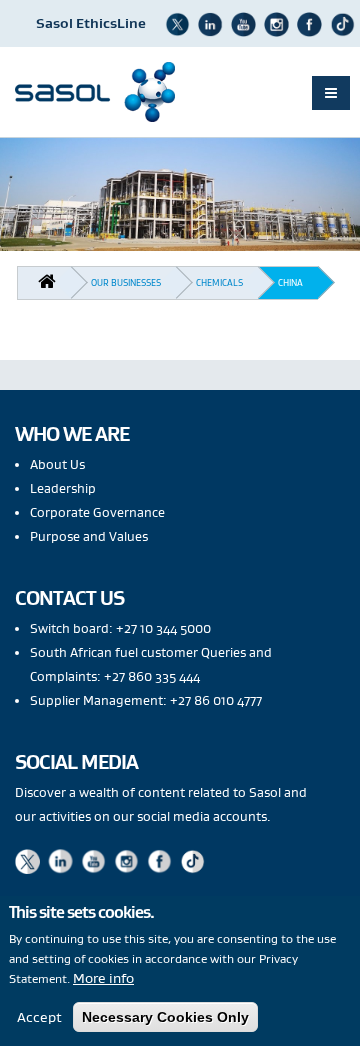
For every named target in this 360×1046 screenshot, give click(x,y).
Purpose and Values (89, 536)
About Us (57, 464)
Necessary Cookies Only (165, 1017)
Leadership (63, 488)
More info (103, 978)
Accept (39, 1017)
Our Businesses (126, 282)
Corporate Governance (97, 512)
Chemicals (219, 282)
